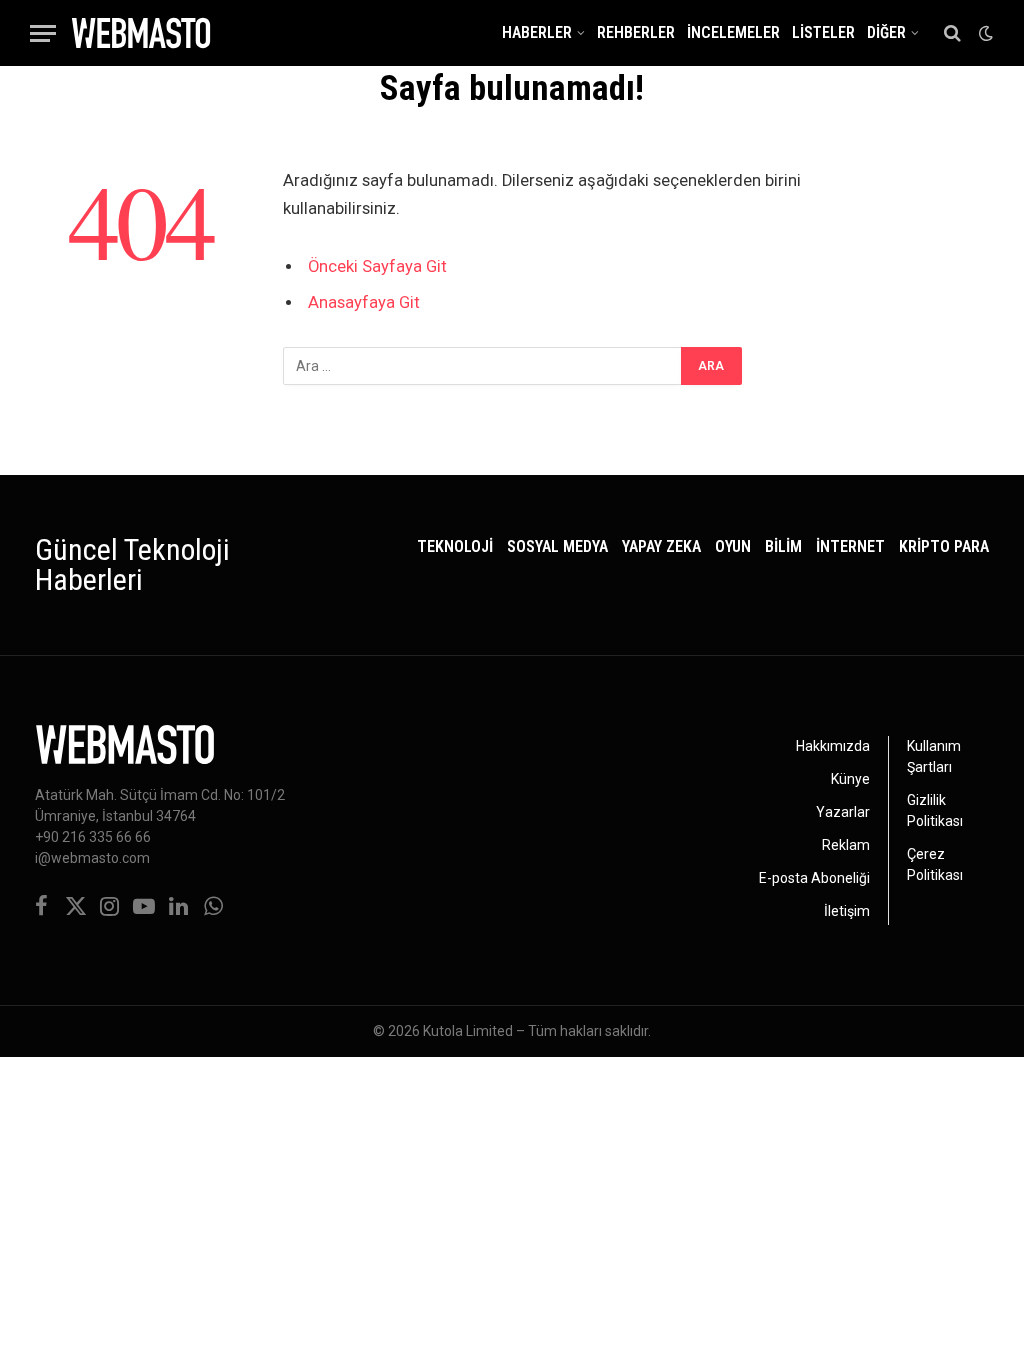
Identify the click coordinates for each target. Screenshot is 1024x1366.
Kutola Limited (468, 1031)
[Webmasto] (141, 33)
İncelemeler (733, 33)
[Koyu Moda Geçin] (984, 33)
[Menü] (43, 33)
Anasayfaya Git (364, 302)
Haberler (537, 33)
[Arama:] (483, 366)
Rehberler (636, 33)
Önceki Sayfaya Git (377, 266)
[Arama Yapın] (952, 33)
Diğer (886, 33)
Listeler (823, 33)
